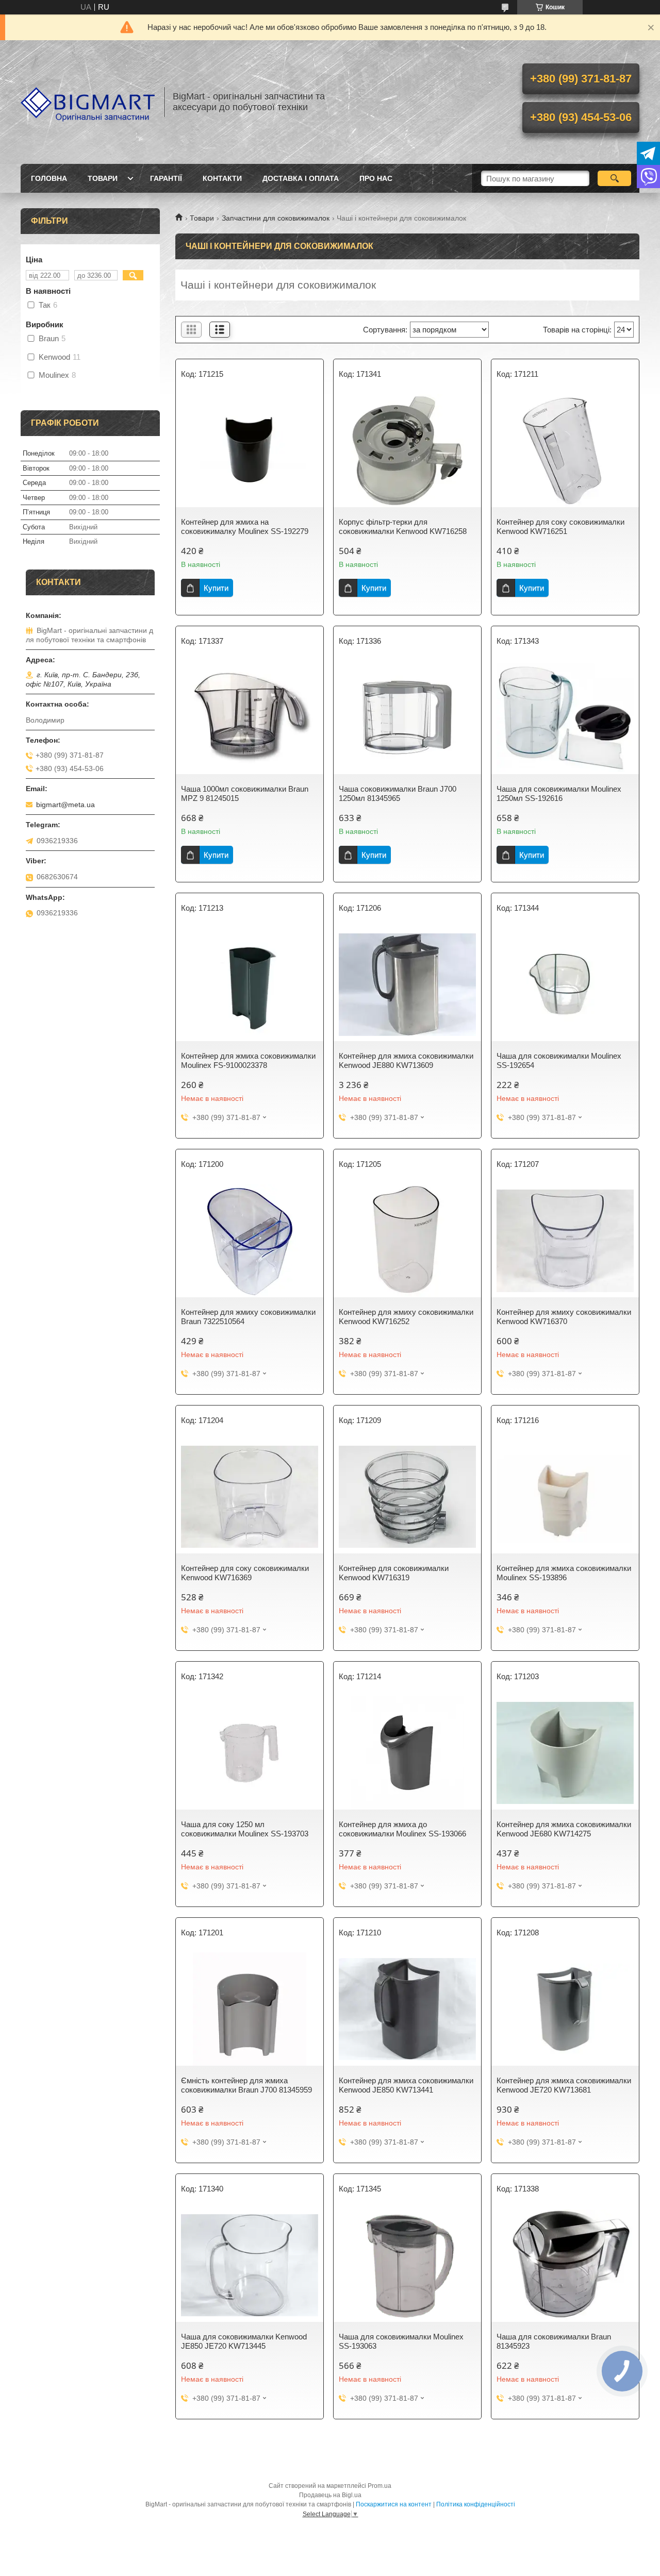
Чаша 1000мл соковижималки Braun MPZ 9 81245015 (245, 793)
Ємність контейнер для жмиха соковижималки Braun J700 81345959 (246, 2085)
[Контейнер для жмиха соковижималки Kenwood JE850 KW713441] (407, 2009)
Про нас (376, 178)
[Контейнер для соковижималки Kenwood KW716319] (407, 1497)
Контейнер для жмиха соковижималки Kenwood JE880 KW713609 (406, 1060)
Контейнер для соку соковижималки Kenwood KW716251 (560, 526)
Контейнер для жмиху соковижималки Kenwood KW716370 (564, 1317)
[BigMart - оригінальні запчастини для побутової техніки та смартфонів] (88, 102)
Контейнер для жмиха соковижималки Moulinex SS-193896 (564, 1573)
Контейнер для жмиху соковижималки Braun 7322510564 (248, 1317)
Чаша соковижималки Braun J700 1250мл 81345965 (398, 793)
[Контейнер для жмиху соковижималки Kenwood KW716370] (565, 1241)
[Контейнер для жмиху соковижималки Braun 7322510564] (250, 1241)
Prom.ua (379, 2486)
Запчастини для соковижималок (276, 218)
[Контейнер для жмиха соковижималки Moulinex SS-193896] (565, 1497)
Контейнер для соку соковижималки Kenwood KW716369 (245, 1573)
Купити (216, 588)
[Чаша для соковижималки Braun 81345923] (565, 2265)
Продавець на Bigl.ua (330, 2495)
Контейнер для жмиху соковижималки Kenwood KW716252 (406, 1317)
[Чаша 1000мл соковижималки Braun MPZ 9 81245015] (250, 717)
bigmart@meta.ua (65, 805)
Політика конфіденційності (476, 2504)
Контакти (222, 178)
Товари (103, 178)
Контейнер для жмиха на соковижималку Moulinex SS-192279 (245, 526)
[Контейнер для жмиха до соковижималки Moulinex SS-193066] (407, 1753)
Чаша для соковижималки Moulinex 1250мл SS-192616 (559, 793)
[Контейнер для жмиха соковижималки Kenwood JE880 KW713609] (407, 984)
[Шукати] (614, 178)
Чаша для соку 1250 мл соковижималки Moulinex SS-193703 (245, 1829)
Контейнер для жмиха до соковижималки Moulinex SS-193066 (402, 1829)
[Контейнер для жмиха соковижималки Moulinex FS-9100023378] (250, 984)
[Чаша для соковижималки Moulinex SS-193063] (407, 2265)
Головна (49, 178)
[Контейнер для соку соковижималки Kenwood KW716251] (565, 450)
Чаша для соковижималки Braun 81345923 (554, 2341)
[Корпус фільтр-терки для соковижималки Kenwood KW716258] (407, 450)
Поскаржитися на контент (394, 2504)
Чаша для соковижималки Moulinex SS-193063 (401, 2341)
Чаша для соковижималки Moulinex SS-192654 (559, 1060)
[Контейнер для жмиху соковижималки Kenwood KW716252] (407, 1241)
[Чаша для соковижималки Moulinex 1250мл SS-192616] (565, 717)
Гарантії (166, 178)
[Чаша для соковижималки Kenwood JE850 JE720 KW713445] (250, 2265)
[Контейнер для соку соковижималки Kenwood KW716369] (250, 1497)
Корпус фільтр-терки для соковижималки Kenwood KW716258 (403, 526)
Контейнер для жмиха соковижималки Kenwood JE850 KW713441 (406, 2085)
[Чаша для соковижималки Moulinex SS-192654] (565, 984)
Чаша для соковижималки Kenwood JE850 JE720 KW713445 (244, 2341)
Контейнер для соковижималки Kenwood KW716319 (394, 1573)
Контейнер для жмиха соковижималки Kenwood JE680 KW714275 (564, 1829)
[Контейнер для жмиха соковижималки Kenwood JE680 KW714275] (565, 1753)
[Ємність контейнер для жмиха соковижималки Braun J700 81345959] (250, 2009)
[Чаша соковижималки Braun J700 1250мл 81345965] (407, 717)
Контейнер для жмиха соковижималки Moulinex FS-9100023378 (248, 1060)
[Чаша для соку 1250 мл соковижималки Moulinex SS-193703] (250, 1753)
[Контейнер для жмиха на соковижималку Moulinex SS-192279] (250, 450)
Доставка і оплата (301, 178)
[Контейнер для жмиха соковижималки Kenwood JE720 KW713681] (565, 2009)
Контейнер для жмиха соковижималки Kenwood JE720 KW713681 (564, 2085)
